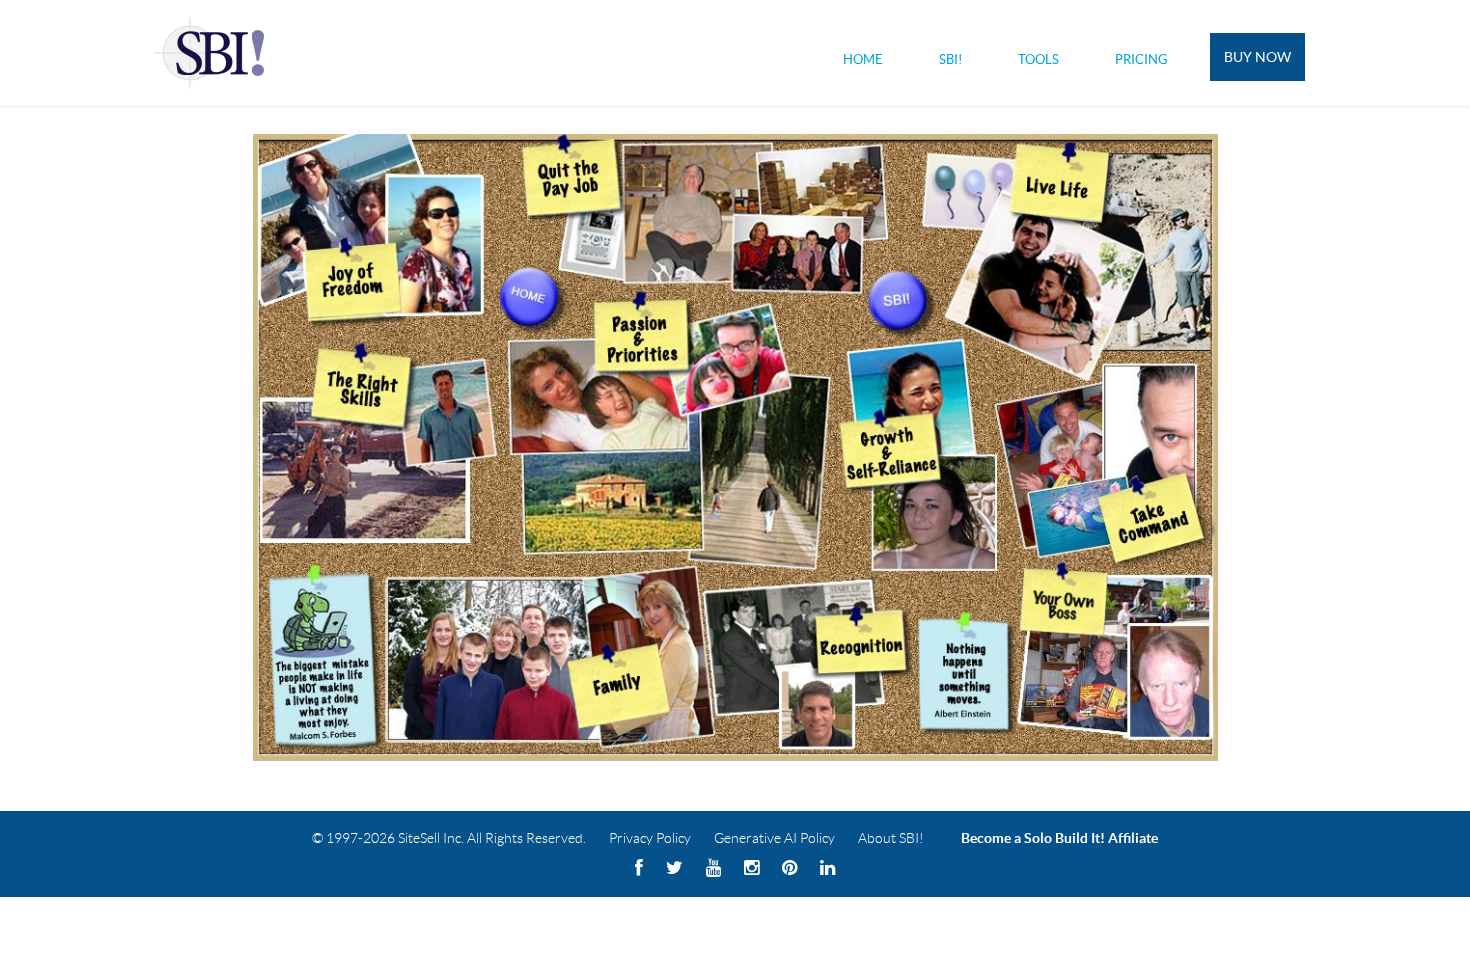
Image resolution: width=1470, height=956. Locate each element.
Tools (1038, 59)
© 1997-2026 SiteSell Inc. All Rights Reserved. (449, 838)
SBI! (950, 59)
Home (863, 59)
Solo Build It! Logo (212, 53)
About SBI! (891, 838)
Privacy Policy (650, 838)
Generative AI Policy (774, 838)
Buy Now (1257, 57)
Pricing (1141, 59)
